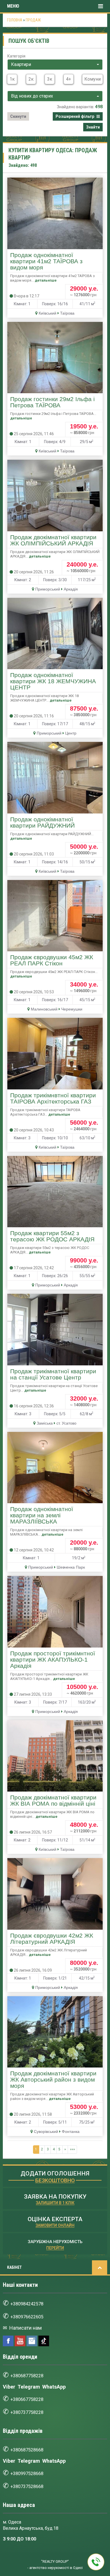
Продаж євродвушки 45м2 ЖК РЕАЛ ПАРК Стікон (52, 960)
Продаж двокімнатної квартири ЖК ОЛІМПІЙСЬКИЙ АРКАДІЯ (53, 540)
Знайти (93, 127)
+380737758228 (27, 2412)
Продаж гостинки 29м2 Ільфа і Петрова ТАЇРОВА (52, 402)
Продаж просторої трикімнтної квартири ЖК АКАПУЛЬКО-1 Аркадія (53, 1660)
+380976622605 (27, 2317)
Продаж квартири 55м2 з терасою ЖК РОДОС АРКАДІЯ (52, 1236)
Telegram (29, 2387)
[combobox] (55, 65)
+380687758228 (27, 2376)
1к (12, 79)
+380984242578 (27, 2304)
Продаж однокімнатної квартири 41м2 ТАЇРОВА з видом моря (46, 261)
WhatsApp (54, 2387)
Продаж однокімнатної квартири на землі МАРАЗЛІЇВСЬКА (42, 1515)
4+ (69, 79)
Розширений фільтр (75, 116)
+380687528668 (27, 2450)
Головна (15, 20)
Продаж (33, 20)
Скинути (18, 116)
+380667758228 (27, 2399)
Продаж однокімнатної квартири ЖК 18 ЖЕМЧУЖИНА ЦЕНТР (53, 681)
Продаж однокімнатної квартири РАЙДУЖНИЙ (42, 822)
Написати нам (25, 2328)
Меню (13, 6)
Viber (9, 2387)
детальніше (46, 280)
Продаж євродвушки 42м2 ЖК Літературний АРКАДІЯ (52, 1939)
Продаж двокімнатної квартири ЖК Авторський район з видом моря (53, 2080)
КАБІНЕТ (14, 2267)
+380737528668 (27, 2487)
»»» (72, 2149)
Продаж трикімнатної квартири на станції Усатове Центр (53, 1374)
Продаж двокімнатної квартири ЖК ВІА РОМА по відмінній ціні (53, 1801)
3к (50, 79)
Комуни (93, 79)
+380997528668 (27, 2474)
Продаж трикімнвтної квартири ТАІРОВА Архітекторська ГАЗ (53, 1098)
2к (31, 79)
